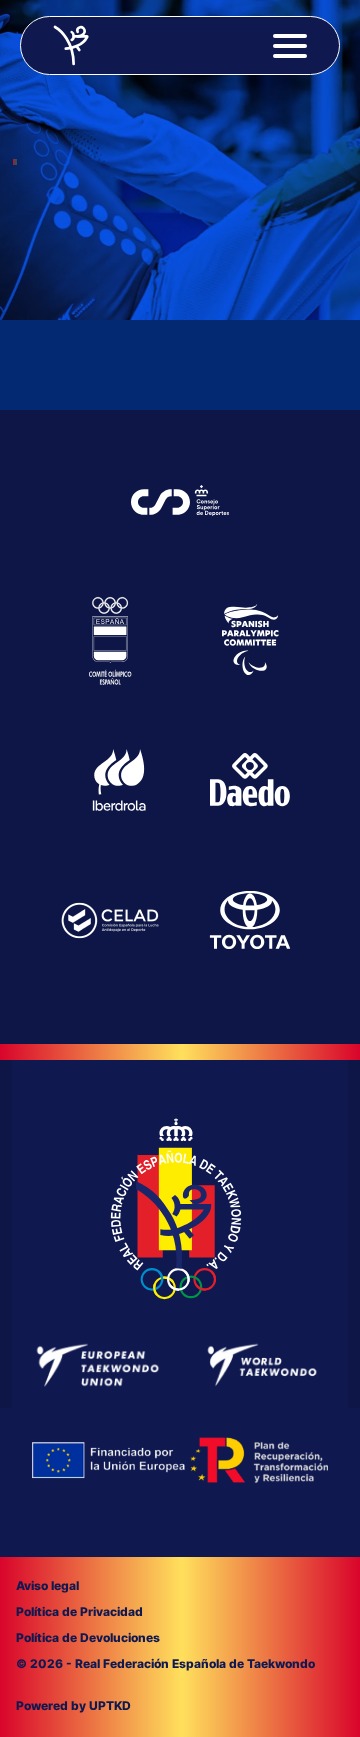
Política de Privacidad (79, 1611)
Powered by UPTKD (73, 1705)
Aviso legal (47, 1585)
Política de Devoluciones (88, 1637)
